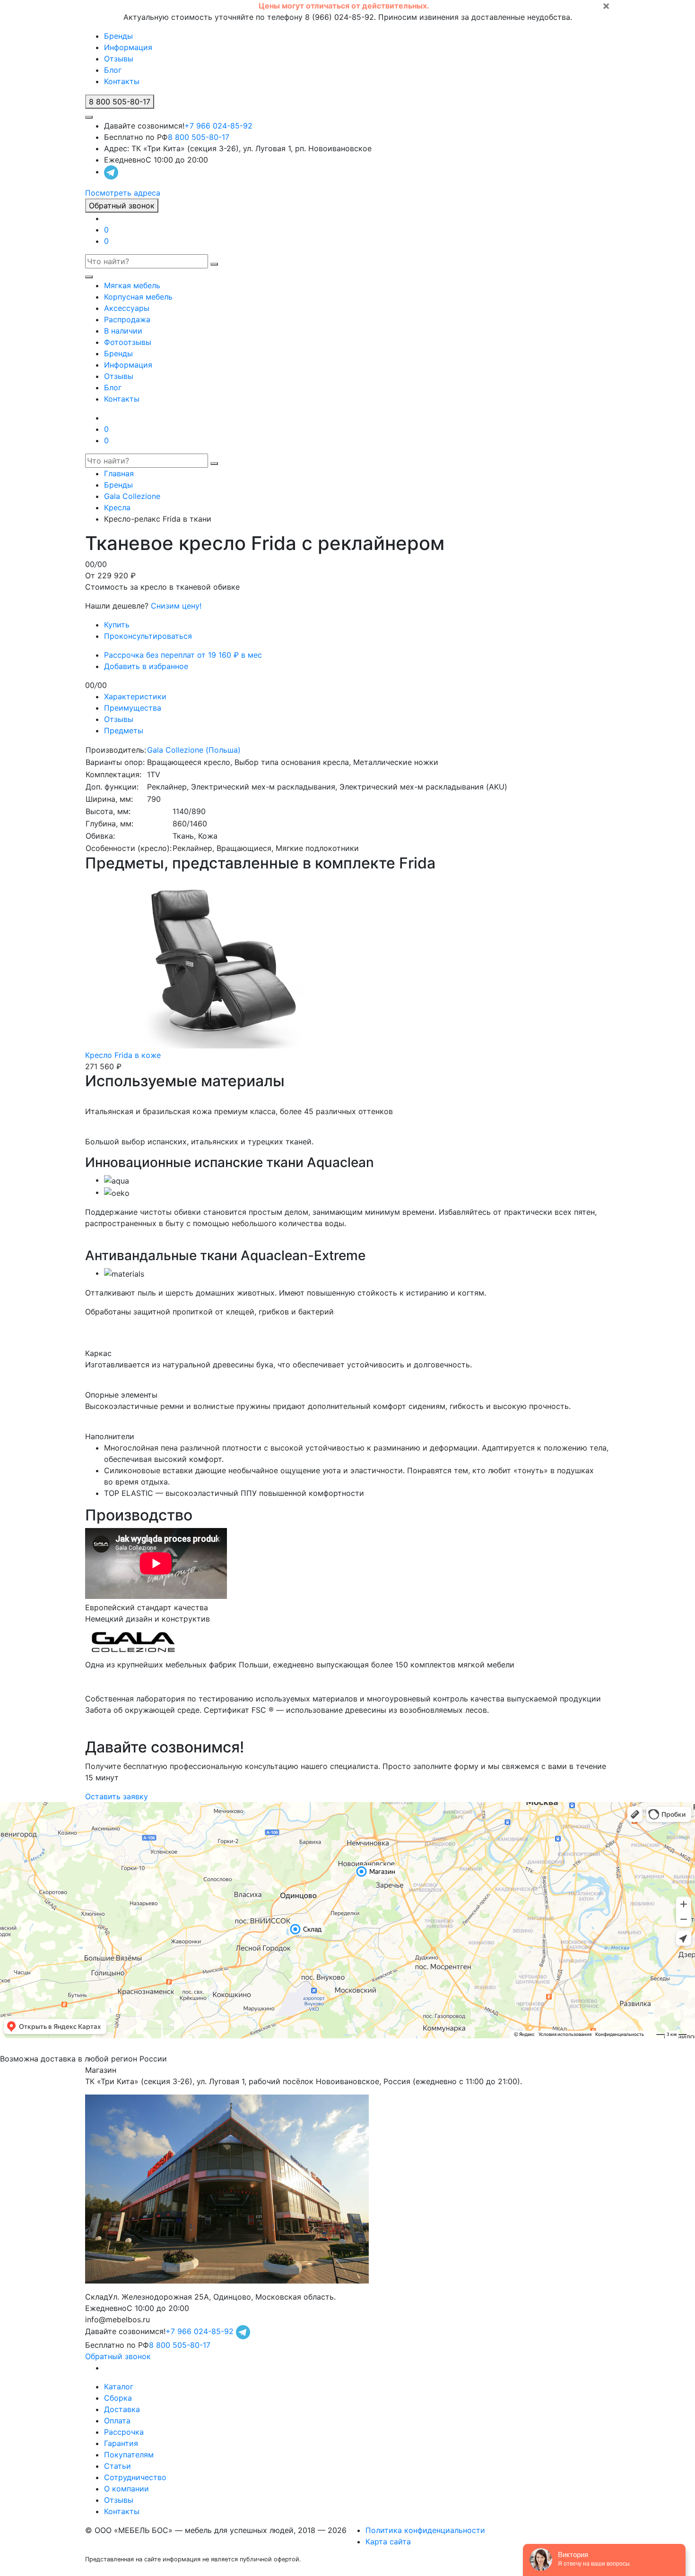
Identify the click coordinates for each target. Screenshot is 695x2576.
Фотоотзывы (128, 342)
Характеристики (135, 696)
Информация (128, 47)
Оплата (117, 2421)
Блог (113, 70)
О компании (126, 2489)
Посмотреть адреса (123, 193)
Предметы (124, 730)
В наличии (123, 331)
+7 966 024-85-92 (218, 126)
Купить (117, 625)
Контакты (122, 81)
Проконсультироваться (148, 636)
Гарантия (121, 2443)
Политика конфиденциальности (425, 2530)
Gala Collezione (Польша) (194, 750)
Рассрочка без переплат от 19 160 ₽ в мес (183, 655)
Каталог (119, 2387)
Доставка (122, 2409)
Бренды (118, 36)
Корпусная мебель (138, 297)
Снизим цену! (176, 606)
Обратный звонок (122, 206)
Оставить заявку (117, 1796)
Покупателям (129, 2455)
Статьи (117, 2466)
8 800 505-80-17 (199, 137)
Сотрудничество (135, 2477)
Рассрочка (124, 2432)
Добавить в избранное (146, 666)
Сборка (118, 2398)
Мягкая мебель (132, 285)
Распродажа (127, 319)
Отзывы (119, 59)
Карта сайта (388, 2542)
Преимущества (133, 708)
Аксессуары (127, 308)
